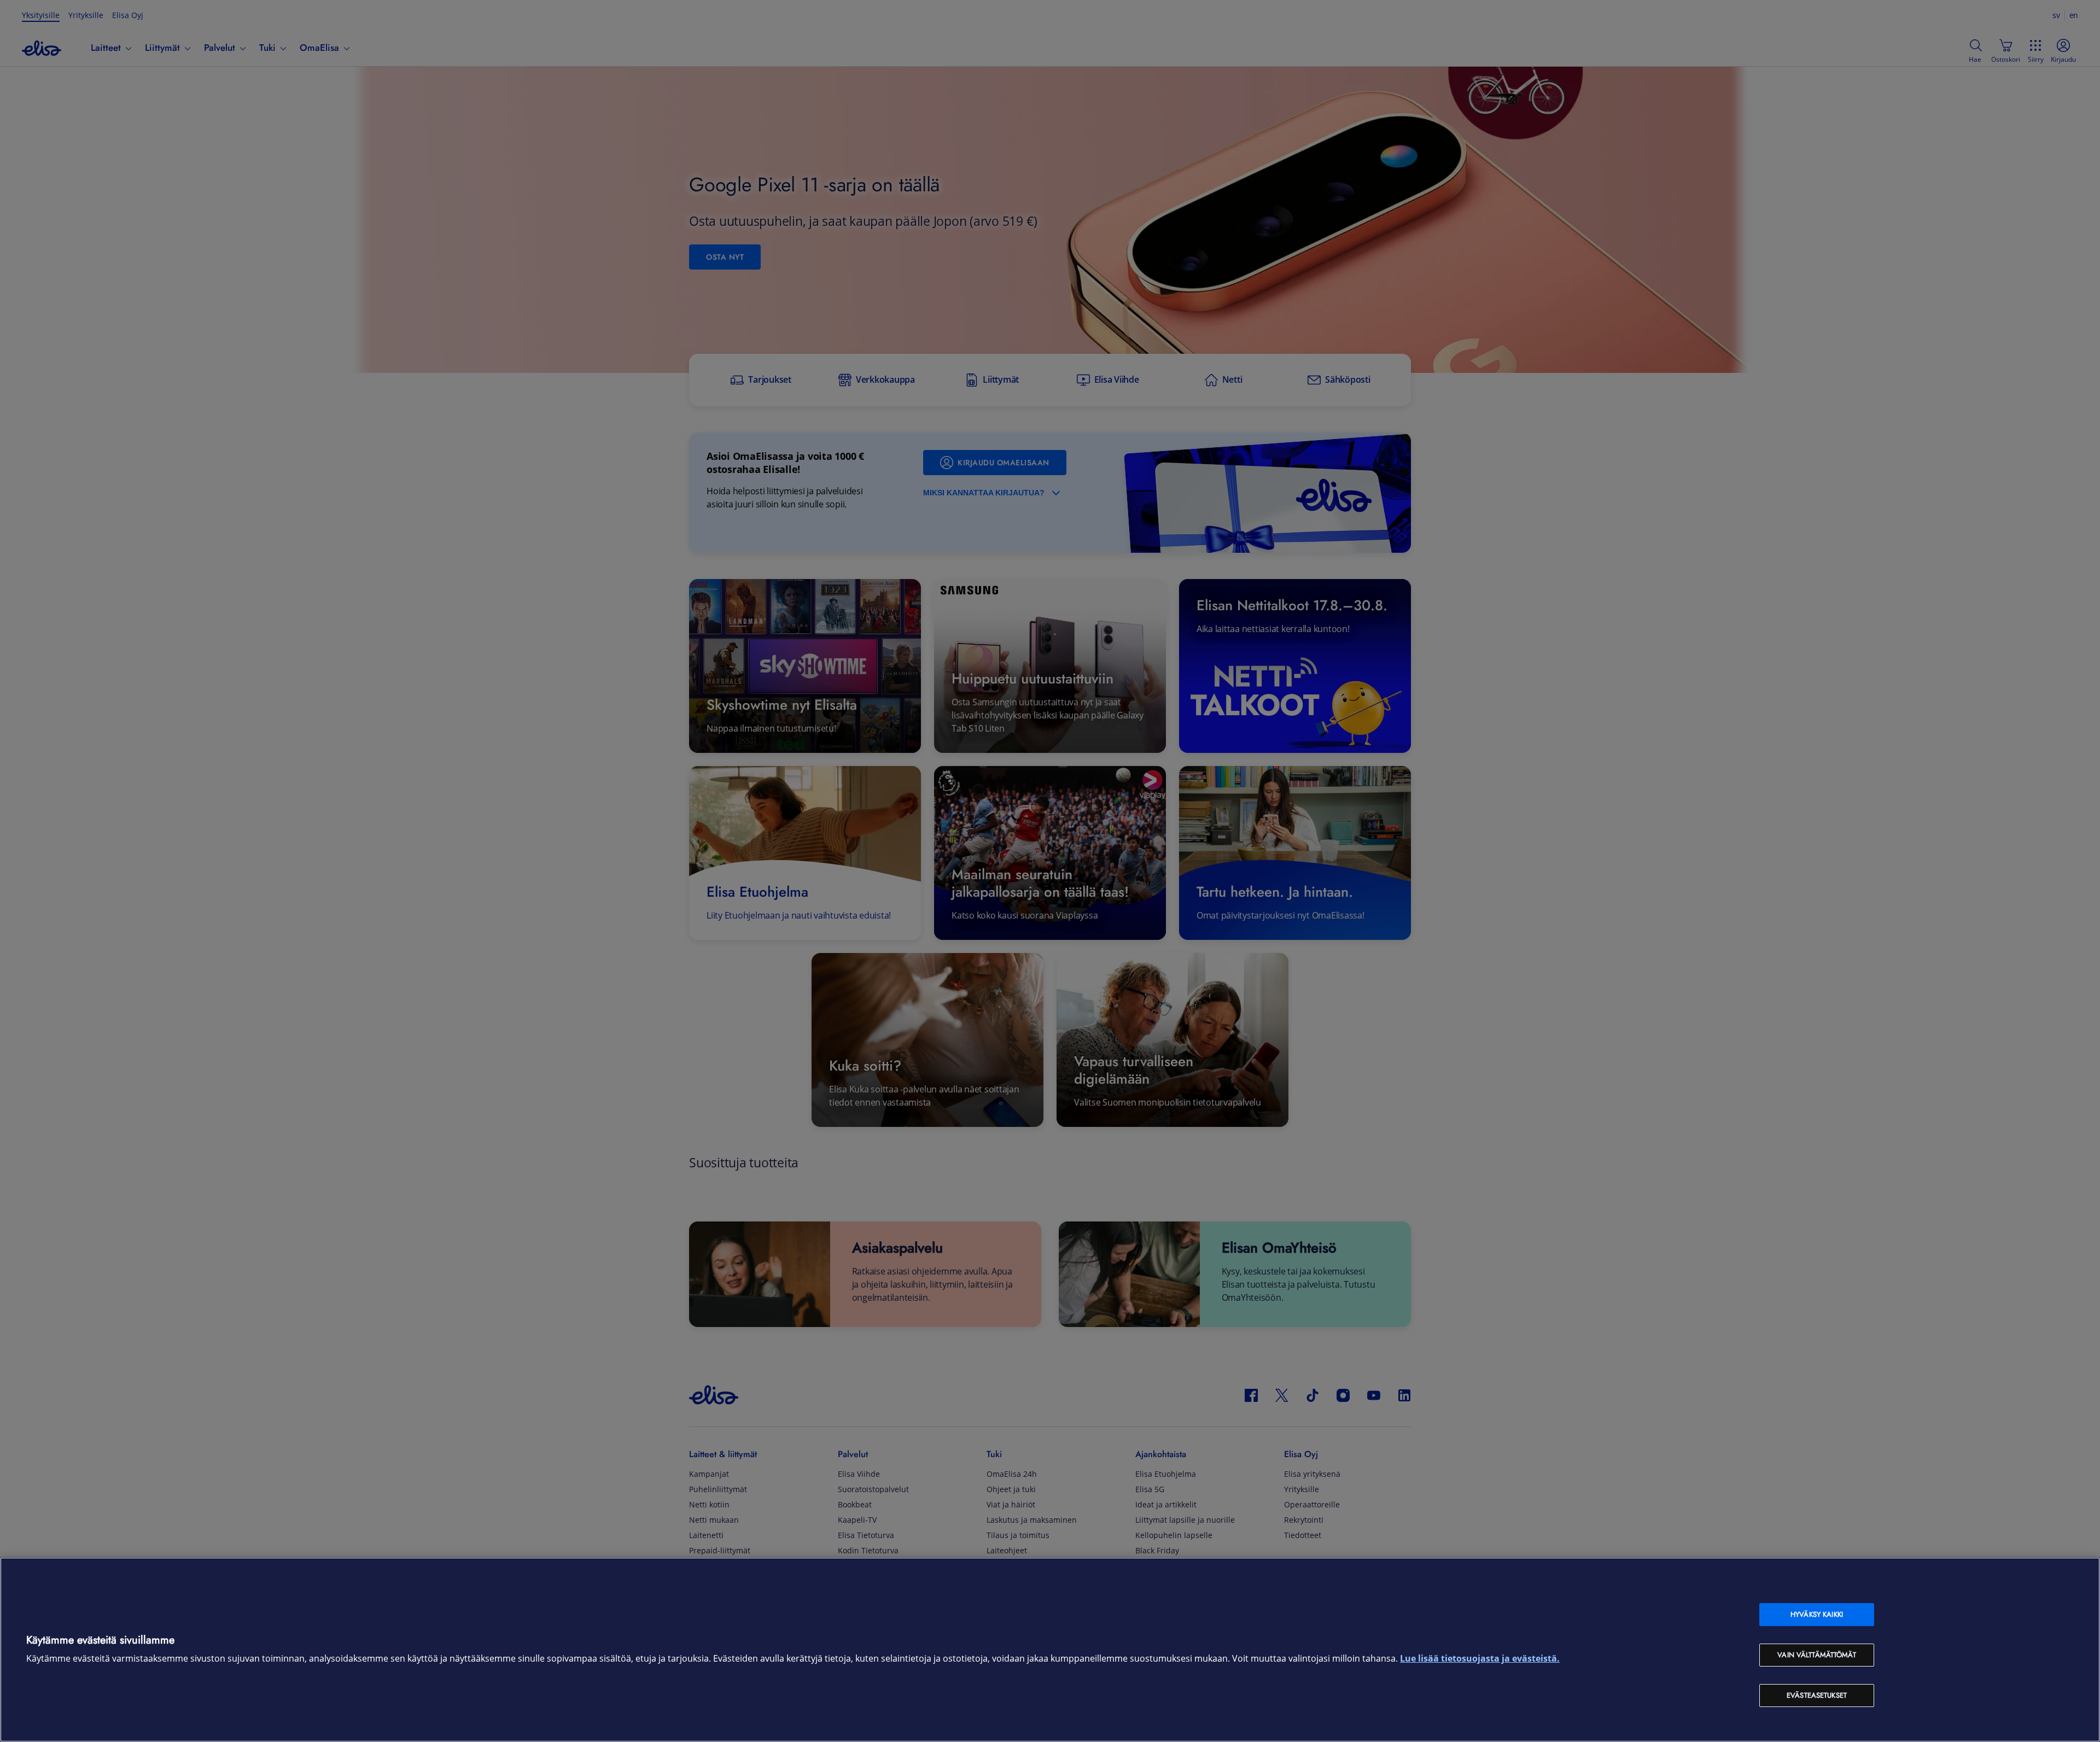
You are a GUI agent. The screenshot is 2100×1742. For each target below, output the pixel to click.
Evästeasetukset (1817, 1695)
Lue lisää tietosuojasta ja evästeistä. (1480, 1659)
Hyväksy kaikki (1817, 1614)
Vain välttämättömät (1816, 1655)
